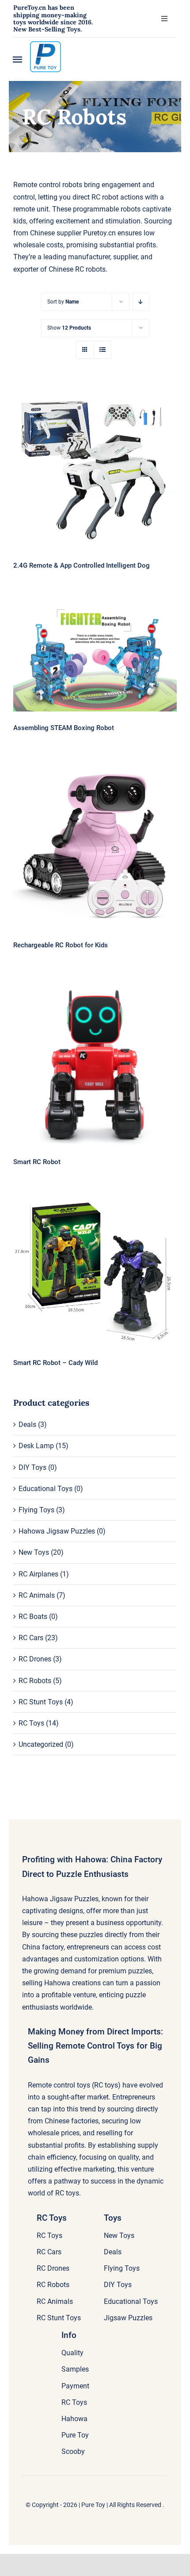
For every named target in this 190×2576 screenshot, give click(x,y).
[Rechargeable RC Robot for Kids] (95, 847)
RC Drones (35, 1659)
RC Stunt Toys (41, 1702)
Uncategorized (41, 1744)
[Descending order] (141, 302)
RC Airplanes (38, 1574)
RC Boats (33, 1617)
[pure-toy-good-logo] (46, 44)
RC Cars (31, 1638)
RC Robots (35, 1681)
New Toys (34, 1552)
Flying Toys (36, 1510)
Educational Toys (46, 1489)
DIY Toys (32, 1467)
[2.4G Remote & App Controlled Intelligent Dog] (95, 467)
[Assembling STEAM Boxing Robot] (95, 657)
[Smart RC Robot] (95, 1064)
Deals (27, 1424)
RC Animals (37, 1595)
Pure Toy (93, 2505)
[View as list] (102, 350)
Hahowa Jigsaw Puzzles (57, 1531)
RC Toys (31, 1723)
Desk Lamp (36, 1446)
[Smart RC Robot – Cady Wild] (95, 1273)
